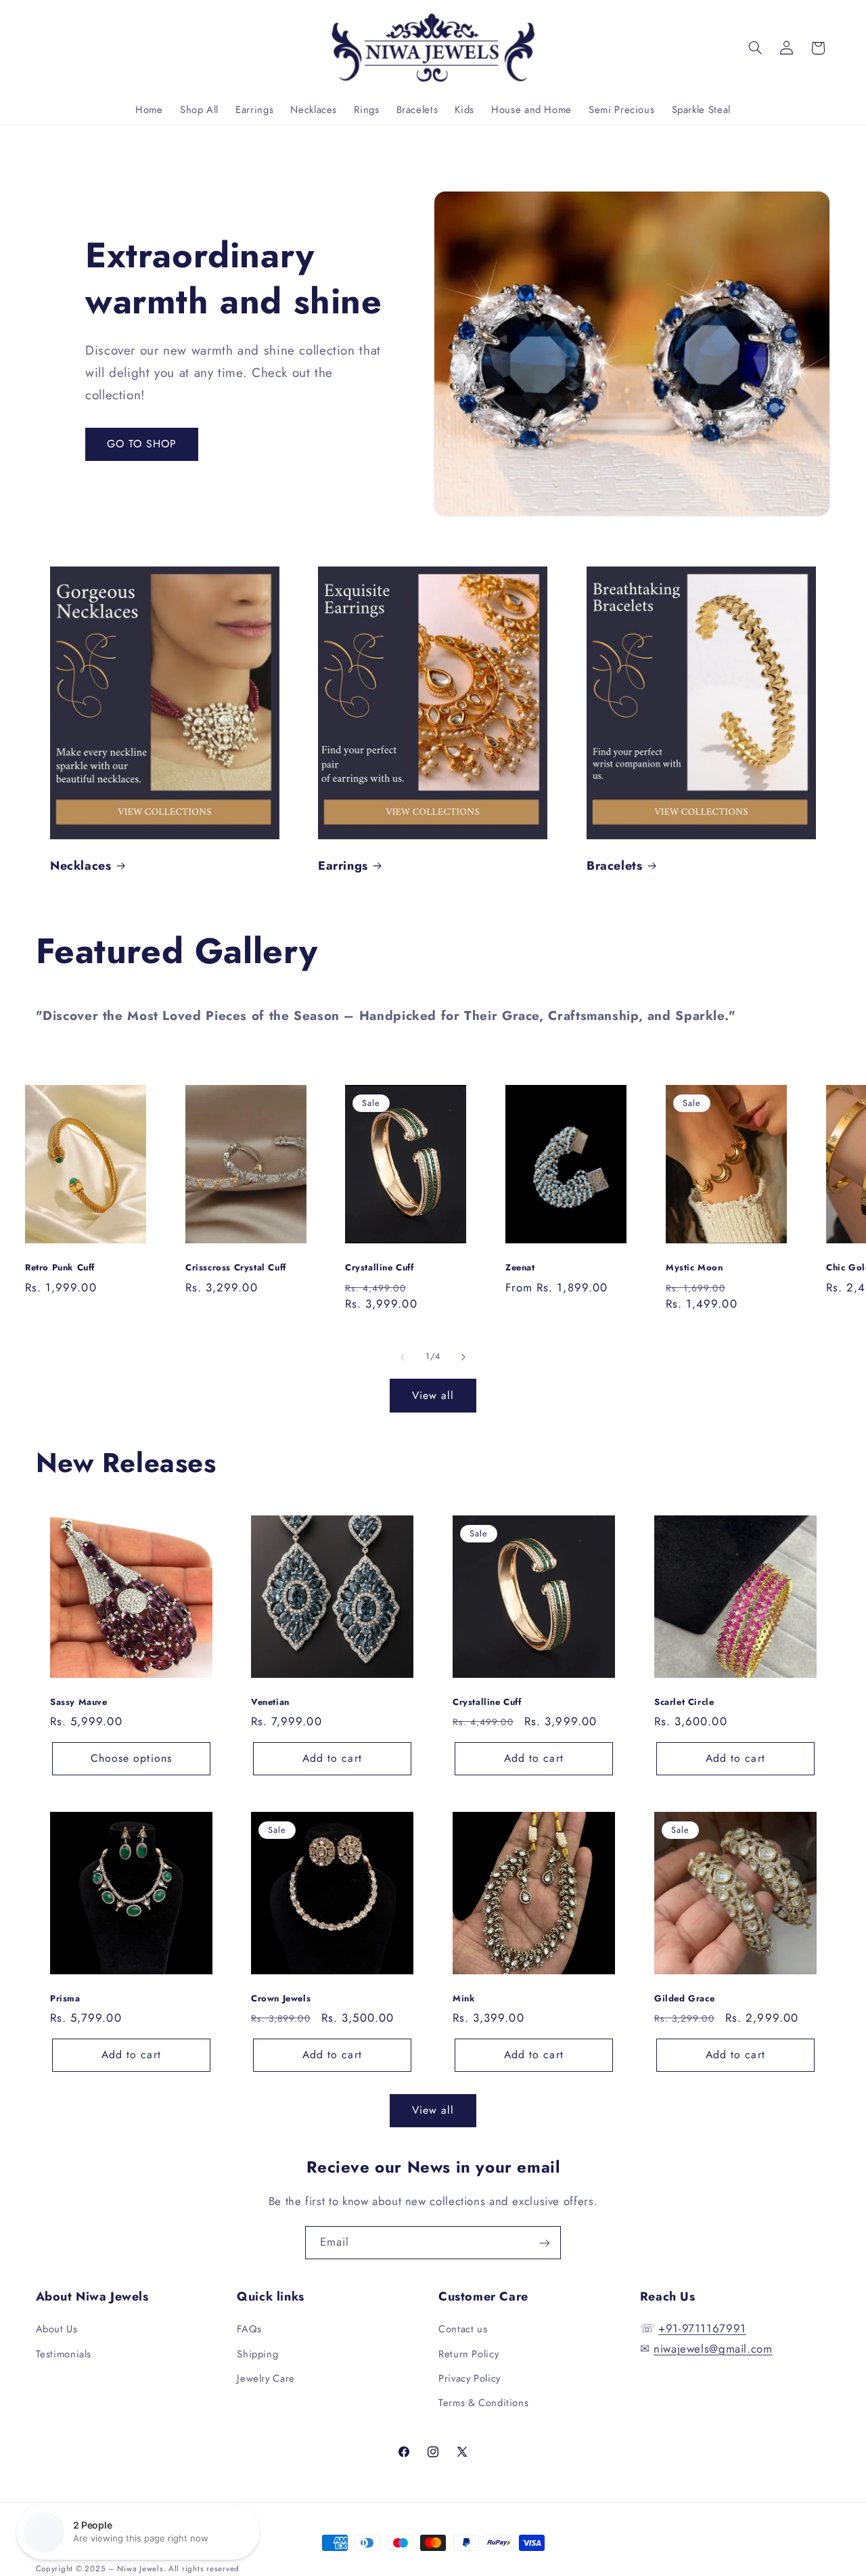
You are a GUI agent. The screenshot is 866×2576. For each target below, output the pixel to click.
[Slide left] (403, 1357)
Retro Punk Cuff (60, 1268)
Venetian (270, 1703)
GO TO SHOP (142, 444)
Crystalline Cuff (380, 1268)
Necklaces (81, 866)
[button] (755, 48)
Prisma (65, 1999)
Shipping (257, 2354)
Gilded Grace (684, 1999)
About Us (57, 2330)
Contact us (463, 2330)
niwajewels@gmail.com (713, 2349)
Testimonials (64, 2354)
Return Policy (469, 2354)
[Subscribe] (545, 2243)
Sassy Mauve (79, 1703)
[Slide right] (463, 1357)
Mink (464, 1999)
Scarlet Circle (684, 1703)
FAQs (249, 2330)
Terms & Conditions (483, 2403)
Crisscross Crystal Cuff (236, 1268)
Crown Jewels (281, 1999)
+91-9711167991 (702, 2329)
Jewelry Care (266, 2378)
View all (433, 1395)
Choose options (131, 1758)
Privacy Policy (470, 2378)
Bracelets (614, 866)
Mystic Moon (694, 1268)
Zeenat (520, 1268)
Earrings (343, 866)
